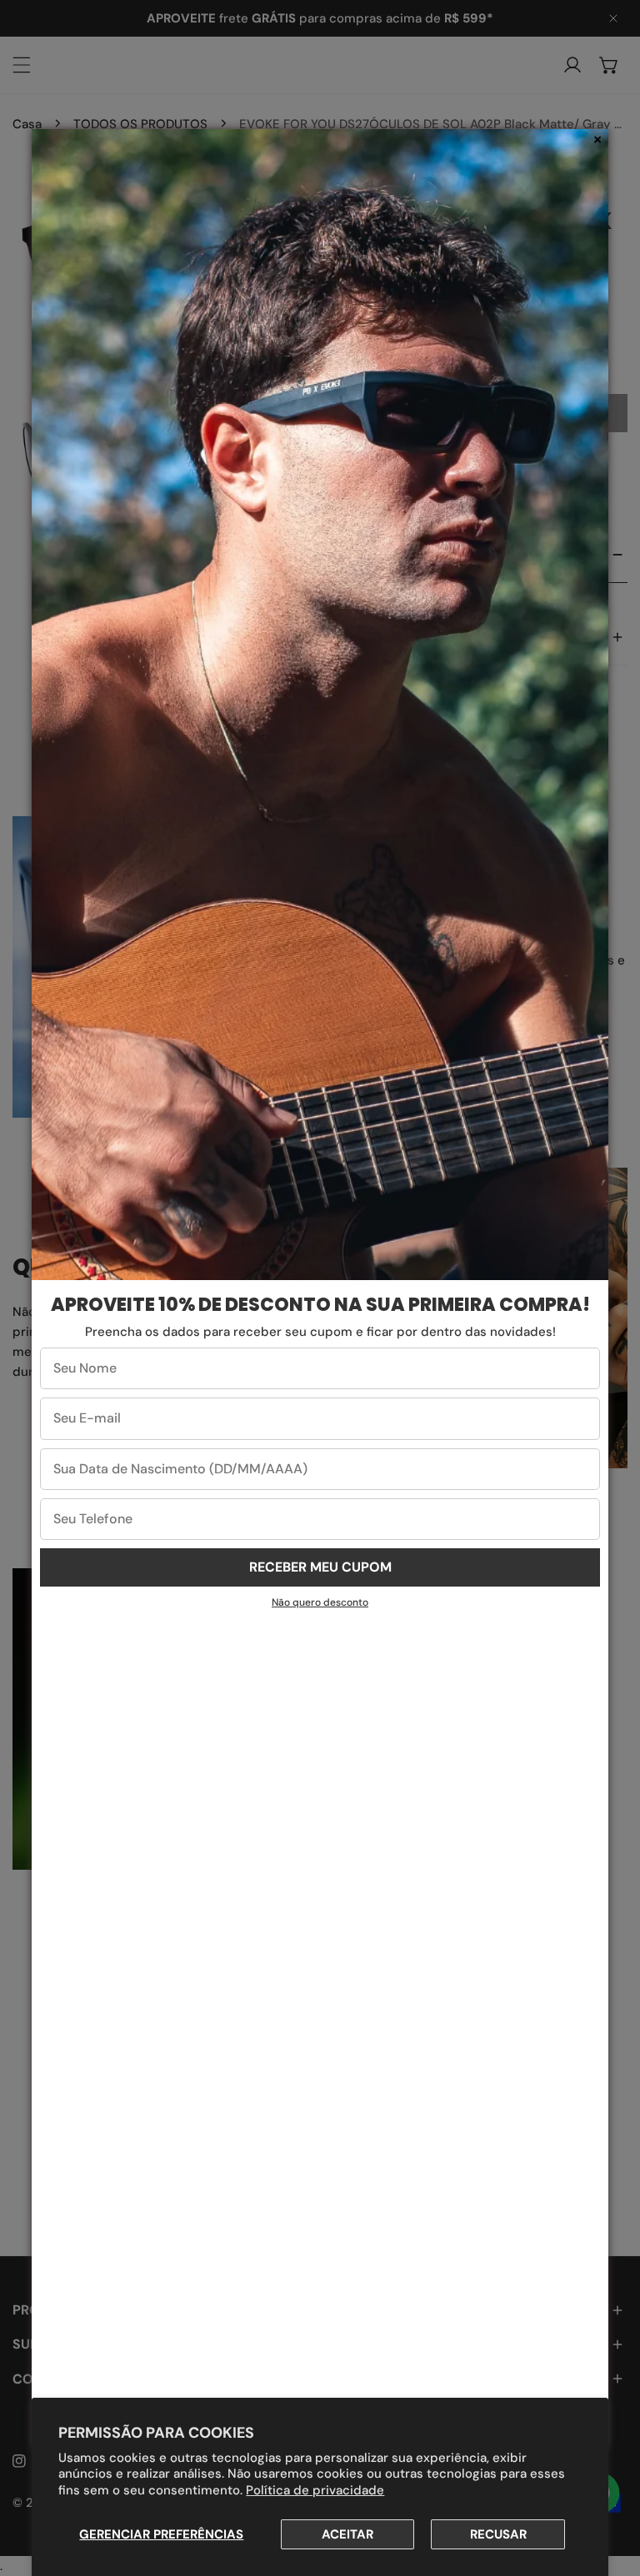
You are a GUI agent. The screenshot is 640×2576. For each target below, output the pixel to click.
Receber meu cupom (320, 1567)
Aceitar (347, 2534)
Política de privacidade (315, 2490)
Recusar (498, 2534)
